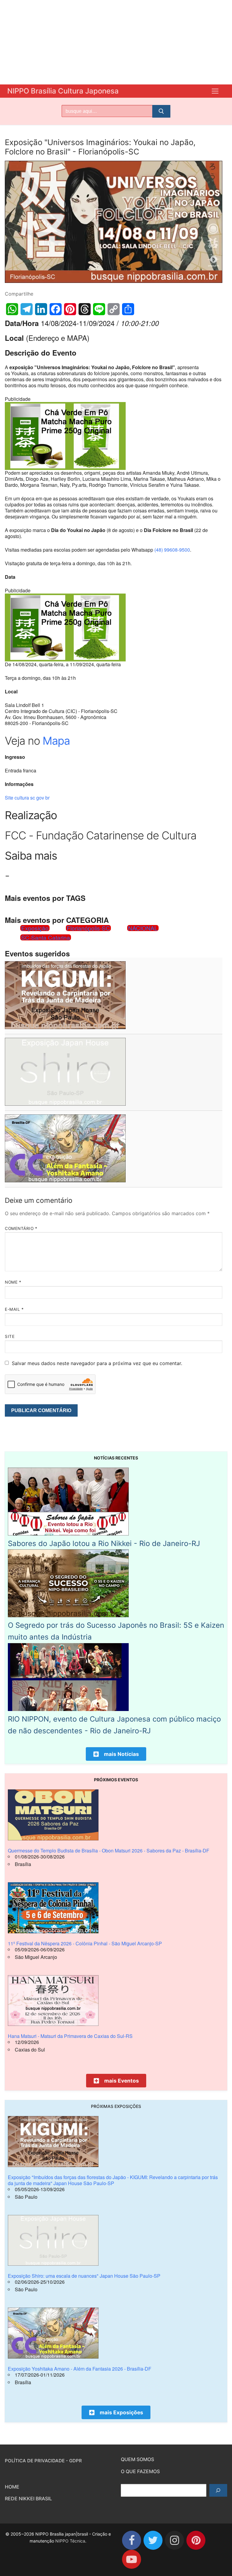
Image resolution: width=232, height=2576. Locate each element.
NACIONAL (143, 928)
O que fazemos (140, 2471)
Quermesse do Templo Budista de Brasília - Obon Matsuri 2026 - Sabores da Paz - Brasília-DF (109, 1850)
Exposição (35, 928)
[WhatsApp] (12, 309)
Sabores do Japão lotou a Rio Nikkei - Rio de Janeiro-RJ (104, 1543)
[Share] (128, 309)
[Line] (99, 309)
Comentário (21, 1228)
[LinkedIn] (41, 309)
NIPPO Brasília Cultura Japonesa (63, 91)
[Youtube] (132, 2559)
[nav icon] (215, 91)
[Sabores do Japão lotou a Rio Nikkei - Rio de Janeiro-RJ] (68, 1534)
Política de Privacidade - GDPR (43, 2461)
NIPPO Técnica (70, 2541)
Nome (13, 1282)
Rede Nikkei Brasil (28, 2498)
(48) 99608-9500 (172, 550)
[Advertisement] (116, 42)
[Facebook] (56, 309)
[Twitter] (153, 2540)
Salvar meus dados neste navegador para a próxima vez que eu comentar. (97, 1363)
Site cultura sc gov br (27, 798)
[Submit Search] (161, 111)
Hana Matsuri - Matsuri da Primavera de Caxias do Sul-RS (70, 2036)
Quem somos (137, 2459)
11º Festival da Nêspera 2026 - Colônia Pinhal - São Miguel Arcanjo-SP (85, 1943)
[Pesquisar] (218, 2490)
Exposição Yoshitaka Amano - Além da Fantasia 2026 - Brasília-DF (80, 2369)
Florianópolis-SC (88, 928)
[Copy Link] (114, 309)
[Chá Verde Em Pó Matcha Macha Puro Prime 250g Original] (65, 468)
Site (10, 1336)
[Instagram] (174, 2540)
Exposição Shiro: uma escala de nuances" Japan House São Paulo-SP (84, 2276)
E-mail (14, 1309)
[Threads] (85, 309)
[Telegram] (27, 309)
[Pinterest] (70, 309)
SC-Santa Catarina (46, 937)
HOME (12, 2487)
